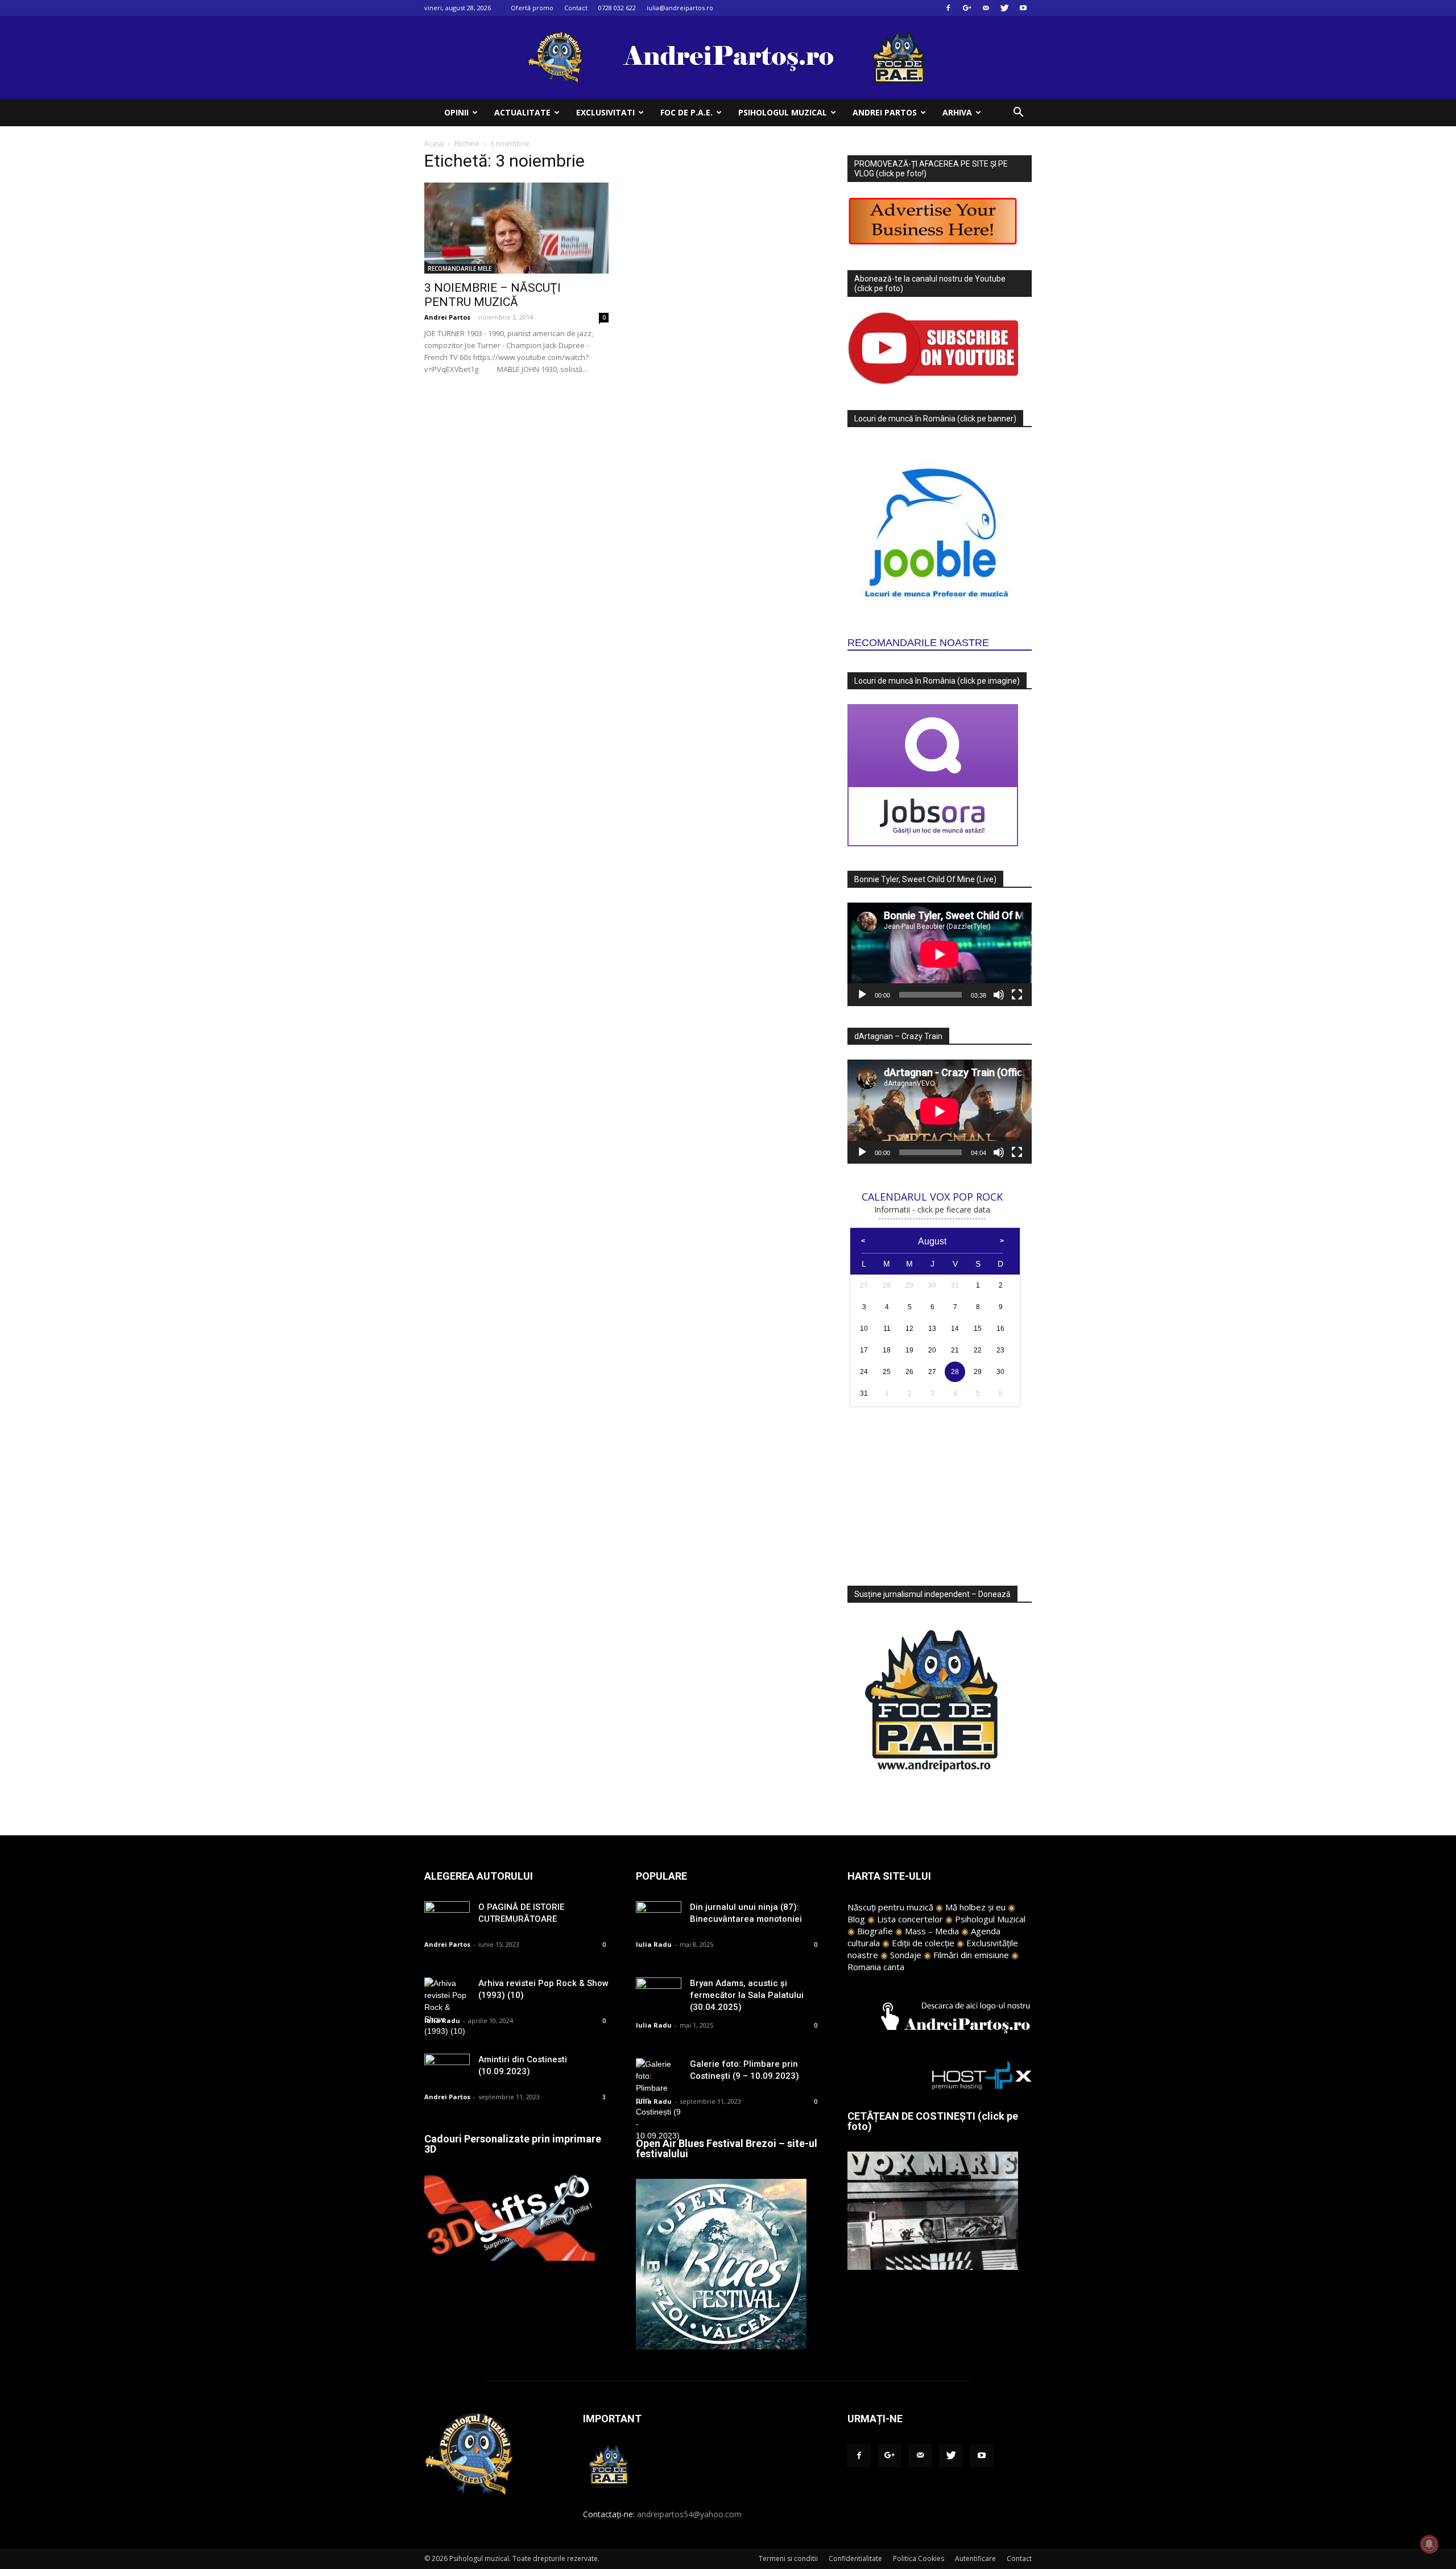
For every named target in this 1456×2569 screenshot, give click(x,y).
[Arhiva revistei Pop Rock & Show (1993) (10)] (447, 2007)
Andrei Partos (447, 317)
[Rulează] (862, 995)
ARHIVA (957, 112)
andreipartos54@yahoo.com (689, 2514)
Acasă (434, 144)
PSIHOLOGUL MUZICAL (783, 112)
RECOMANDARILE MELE (460, 268)
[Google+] (967, 8)
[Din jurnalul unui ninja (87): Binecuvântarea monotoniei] (659, 1917)
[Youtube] (1023, 8)
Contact (576, 8)
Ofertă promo (532, 8)
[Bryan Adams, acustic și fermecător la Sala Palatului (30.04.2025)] (659, 1993)
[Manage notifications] (1429, 2544)
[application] (940, 954)
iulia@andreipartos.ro (680, 8)
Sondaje (906, 1955)
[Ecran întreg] (1017, 995)
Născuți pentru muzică (890, 1907)
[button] (1018, 113)
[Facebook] (948, 8)
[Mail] (986, 8)
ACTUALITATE (522, 112)
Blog (856, 1919)
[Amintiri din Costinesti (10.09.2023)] (447, 2069)
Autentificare (975, 2558)
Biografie (875, 1931)
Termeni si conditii (788, 2558)
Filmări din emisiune (971, 1955)
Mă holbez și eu (975, 1907)
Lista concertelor (910, 1919)
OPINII (456, 112)
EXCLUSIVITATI (605, 112)
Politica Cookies (919, 2558)
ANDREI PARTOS (885, 112)
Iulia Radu (442, 2020)
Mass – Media (932, 1931)
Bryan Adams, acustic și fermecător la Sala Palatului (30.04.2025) (747, 1995)
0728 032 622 (617, 8)
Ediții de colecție (923, 1943)
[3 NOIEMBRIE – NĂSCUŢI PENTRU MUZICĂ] (516, 228)
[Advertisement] (940, 1490)
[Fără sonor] (999, 995)
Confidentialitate (855, 2558)
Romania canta (876, 1967)
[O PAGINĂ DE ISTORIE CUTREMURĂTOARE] (447, 1917)
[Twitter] (1004, 8)
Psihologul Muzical (990, 1919)
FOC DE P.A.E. (686, 112)
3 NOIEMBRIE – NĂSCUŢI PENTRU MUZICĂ (493, 295)
